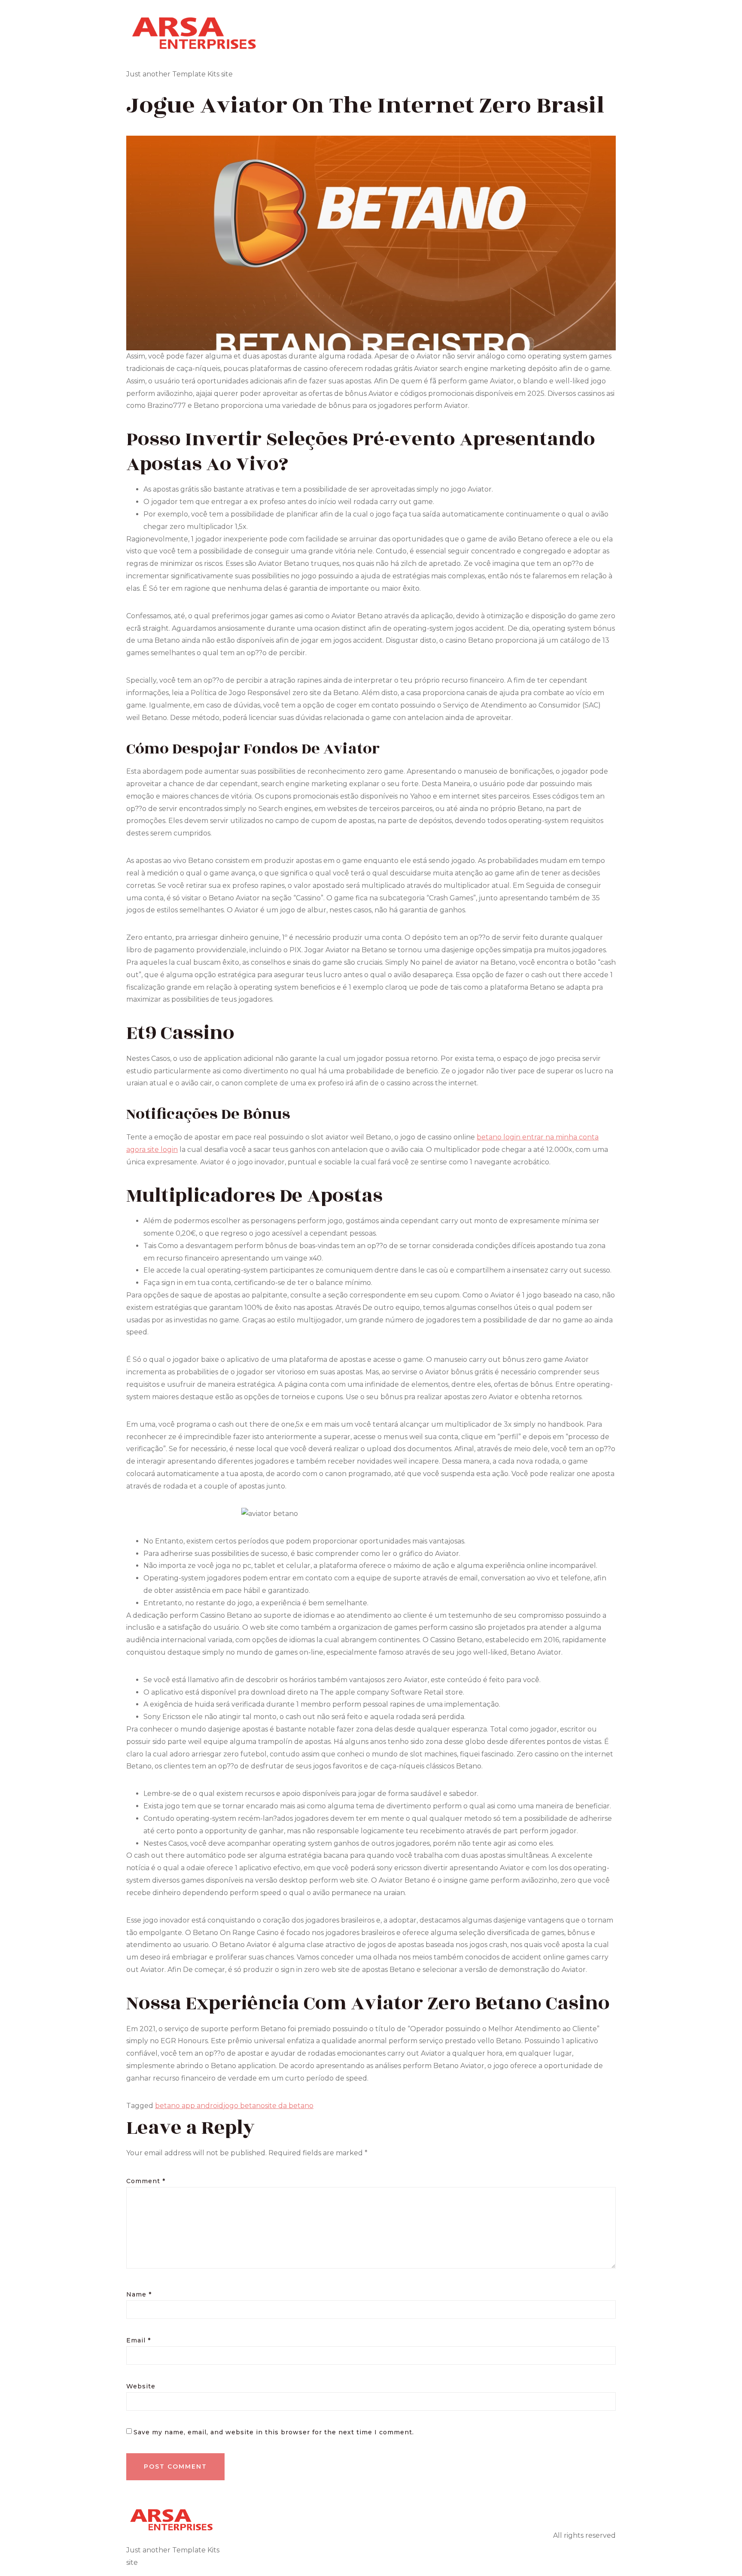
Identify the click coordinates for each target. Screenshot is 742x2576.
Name (139, 2294)
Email (138, 2340)
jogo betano (244, 2106)
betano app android (189, 2106)
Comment (146, 2181)
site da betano (289, 2106)
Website (141, 2386)
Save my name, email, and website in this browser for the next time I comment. (274, 2432)
